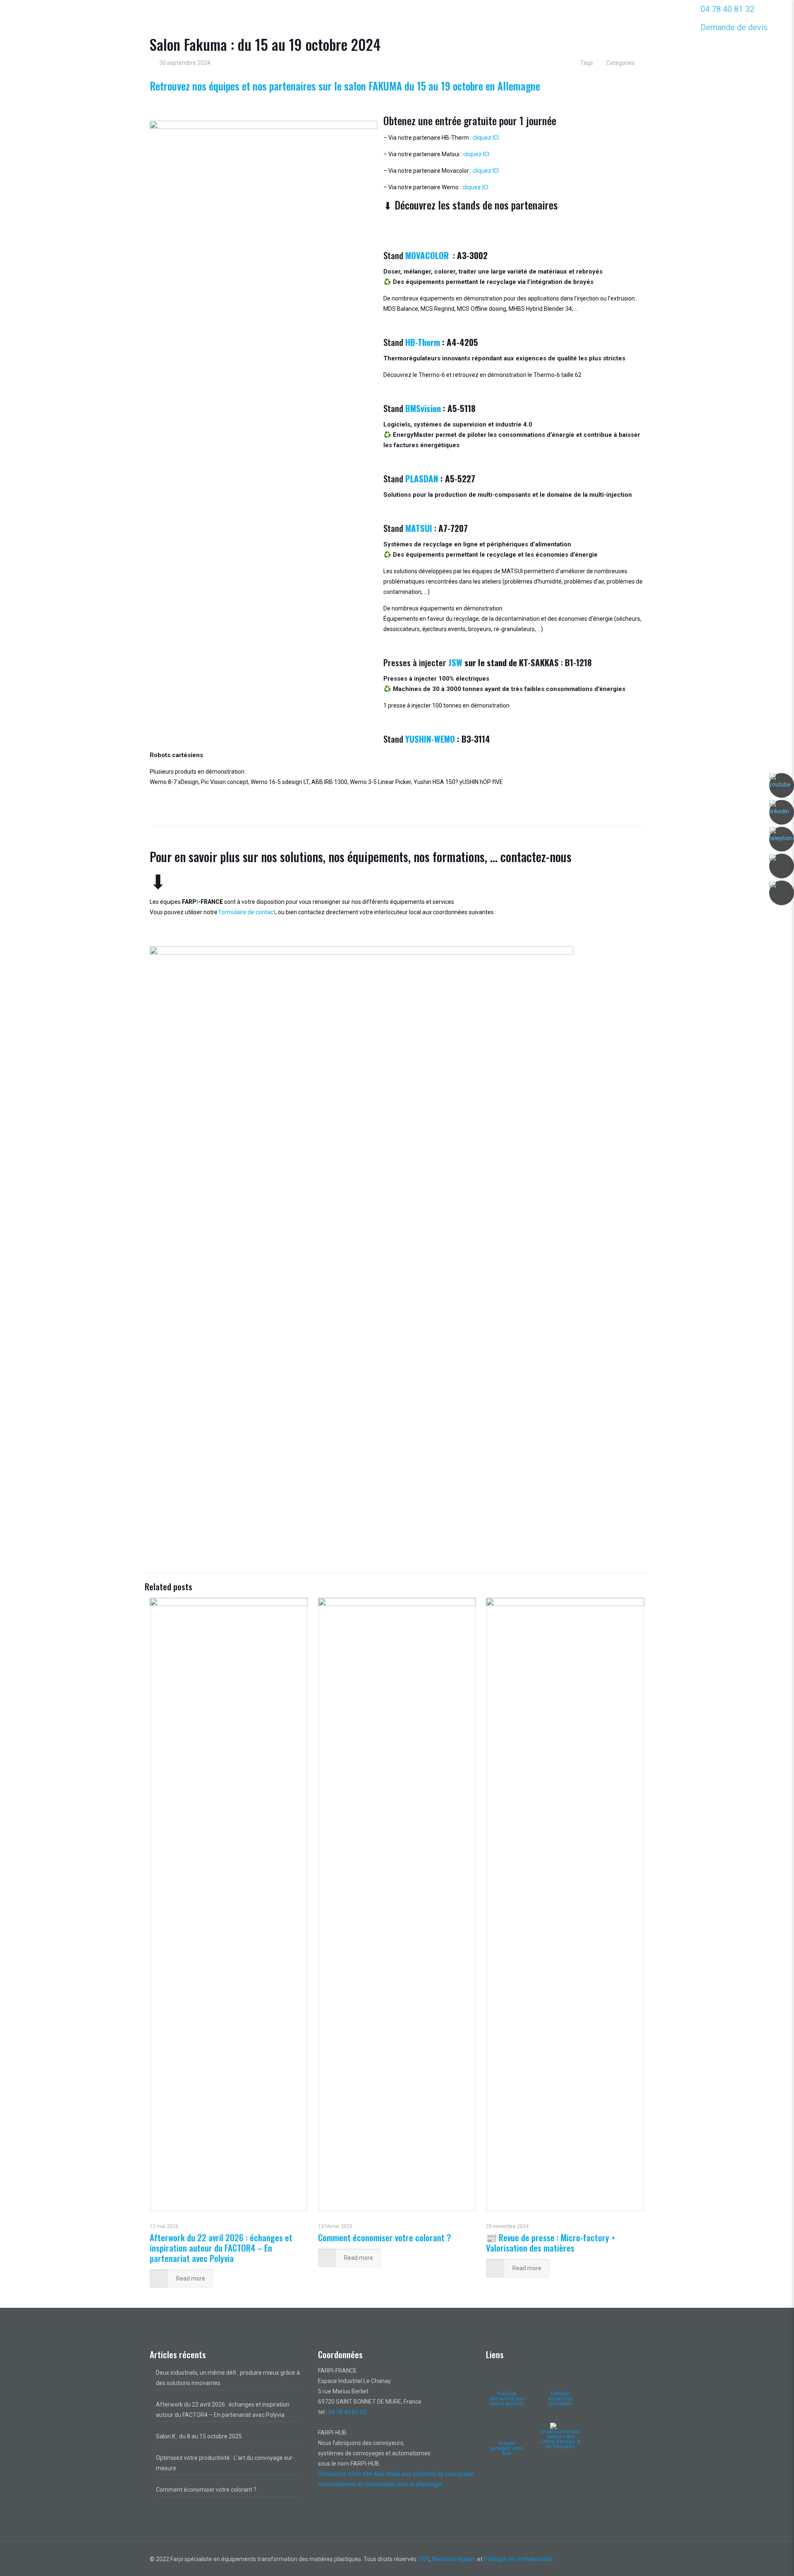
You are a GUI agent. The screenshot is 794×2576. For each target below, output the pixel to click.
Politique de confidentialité (518, 2559)
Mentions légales (454, 2559)
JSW (455, 662)
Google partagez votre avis (507, 2448)
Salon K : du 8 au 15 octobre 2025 (199, 2436)
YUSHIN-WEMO (430, 739)
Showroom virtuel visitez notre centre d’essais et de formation (560, 2439)
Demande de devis (734, 27)
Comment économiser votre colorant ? (385, 2237)
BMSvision (423, 408)
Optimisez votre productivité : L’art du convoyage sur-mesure (225, 2463)
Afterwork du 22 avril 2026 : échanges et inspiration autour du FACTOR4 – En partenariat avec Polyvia (221, 2248)
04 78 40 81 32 (727, 9)
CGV (424, 2559)
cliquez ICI (486, 138)
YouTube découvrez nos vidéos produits (507, 2399)
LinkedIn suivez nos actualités (561, 2399)
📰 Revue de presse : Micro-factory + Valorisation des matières (551, 2242)
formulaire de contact (247, 912)
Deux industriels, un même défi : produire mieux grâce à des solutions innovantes (228, 2378)
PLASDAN (422, 478)
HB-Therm (423, 342)
